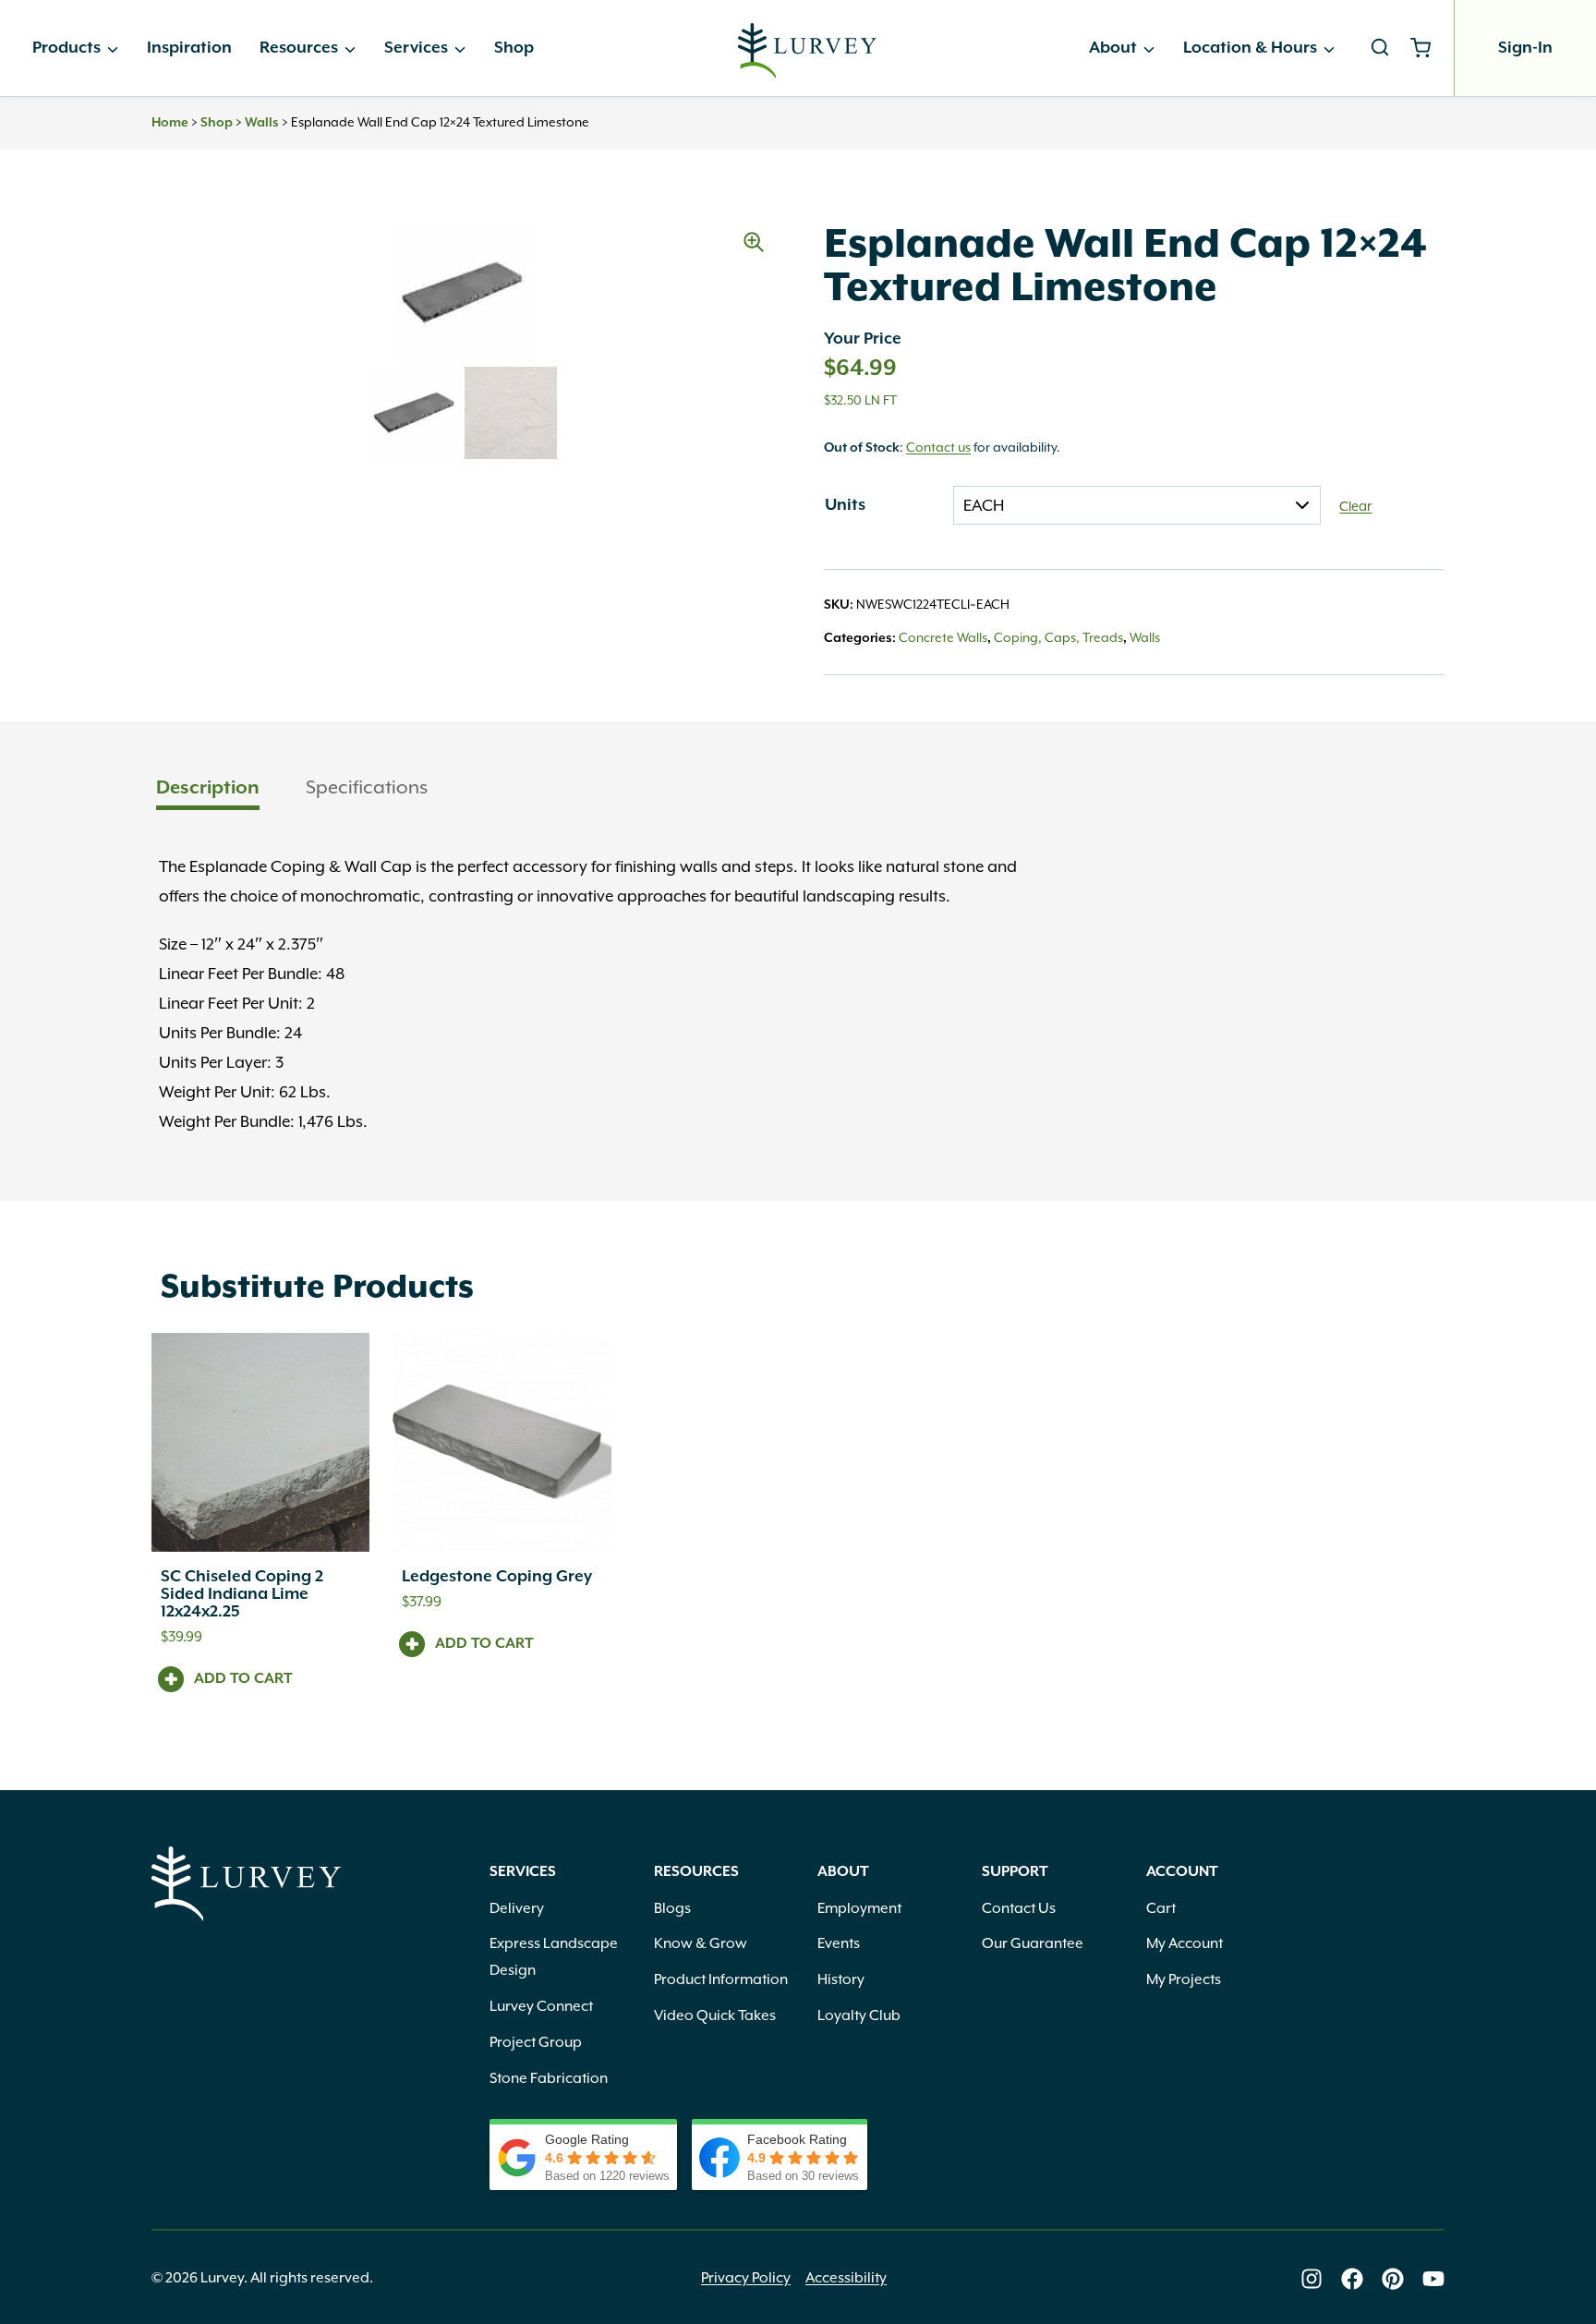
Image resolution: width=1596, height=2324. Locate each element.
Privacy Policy (746, 2278)
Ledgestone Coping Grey (497, 1577)
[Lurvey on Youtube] (1433, 2279)
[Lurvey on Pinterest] (1393, 2279)
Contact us (938, 447)
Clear (1355, 506)
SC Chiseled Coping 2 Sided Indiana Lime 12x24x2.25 (242, 1594)
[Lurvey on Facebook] (1352, 2279)
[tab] (208, 789)
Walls (262, 123)
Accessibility (846, 2278)
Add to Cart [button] (243, 1679)
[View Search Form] (1380, 48)
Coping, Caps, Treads (1058, 637)
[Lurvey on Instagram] (1312, 2279)
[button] (754, 242)
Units (845, 505)
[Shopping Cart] (1427, 48)
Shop (514, 48)
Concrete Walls (943, 637)
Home (170, 123)
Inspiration (189, 48)
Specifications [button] (367, 787)
